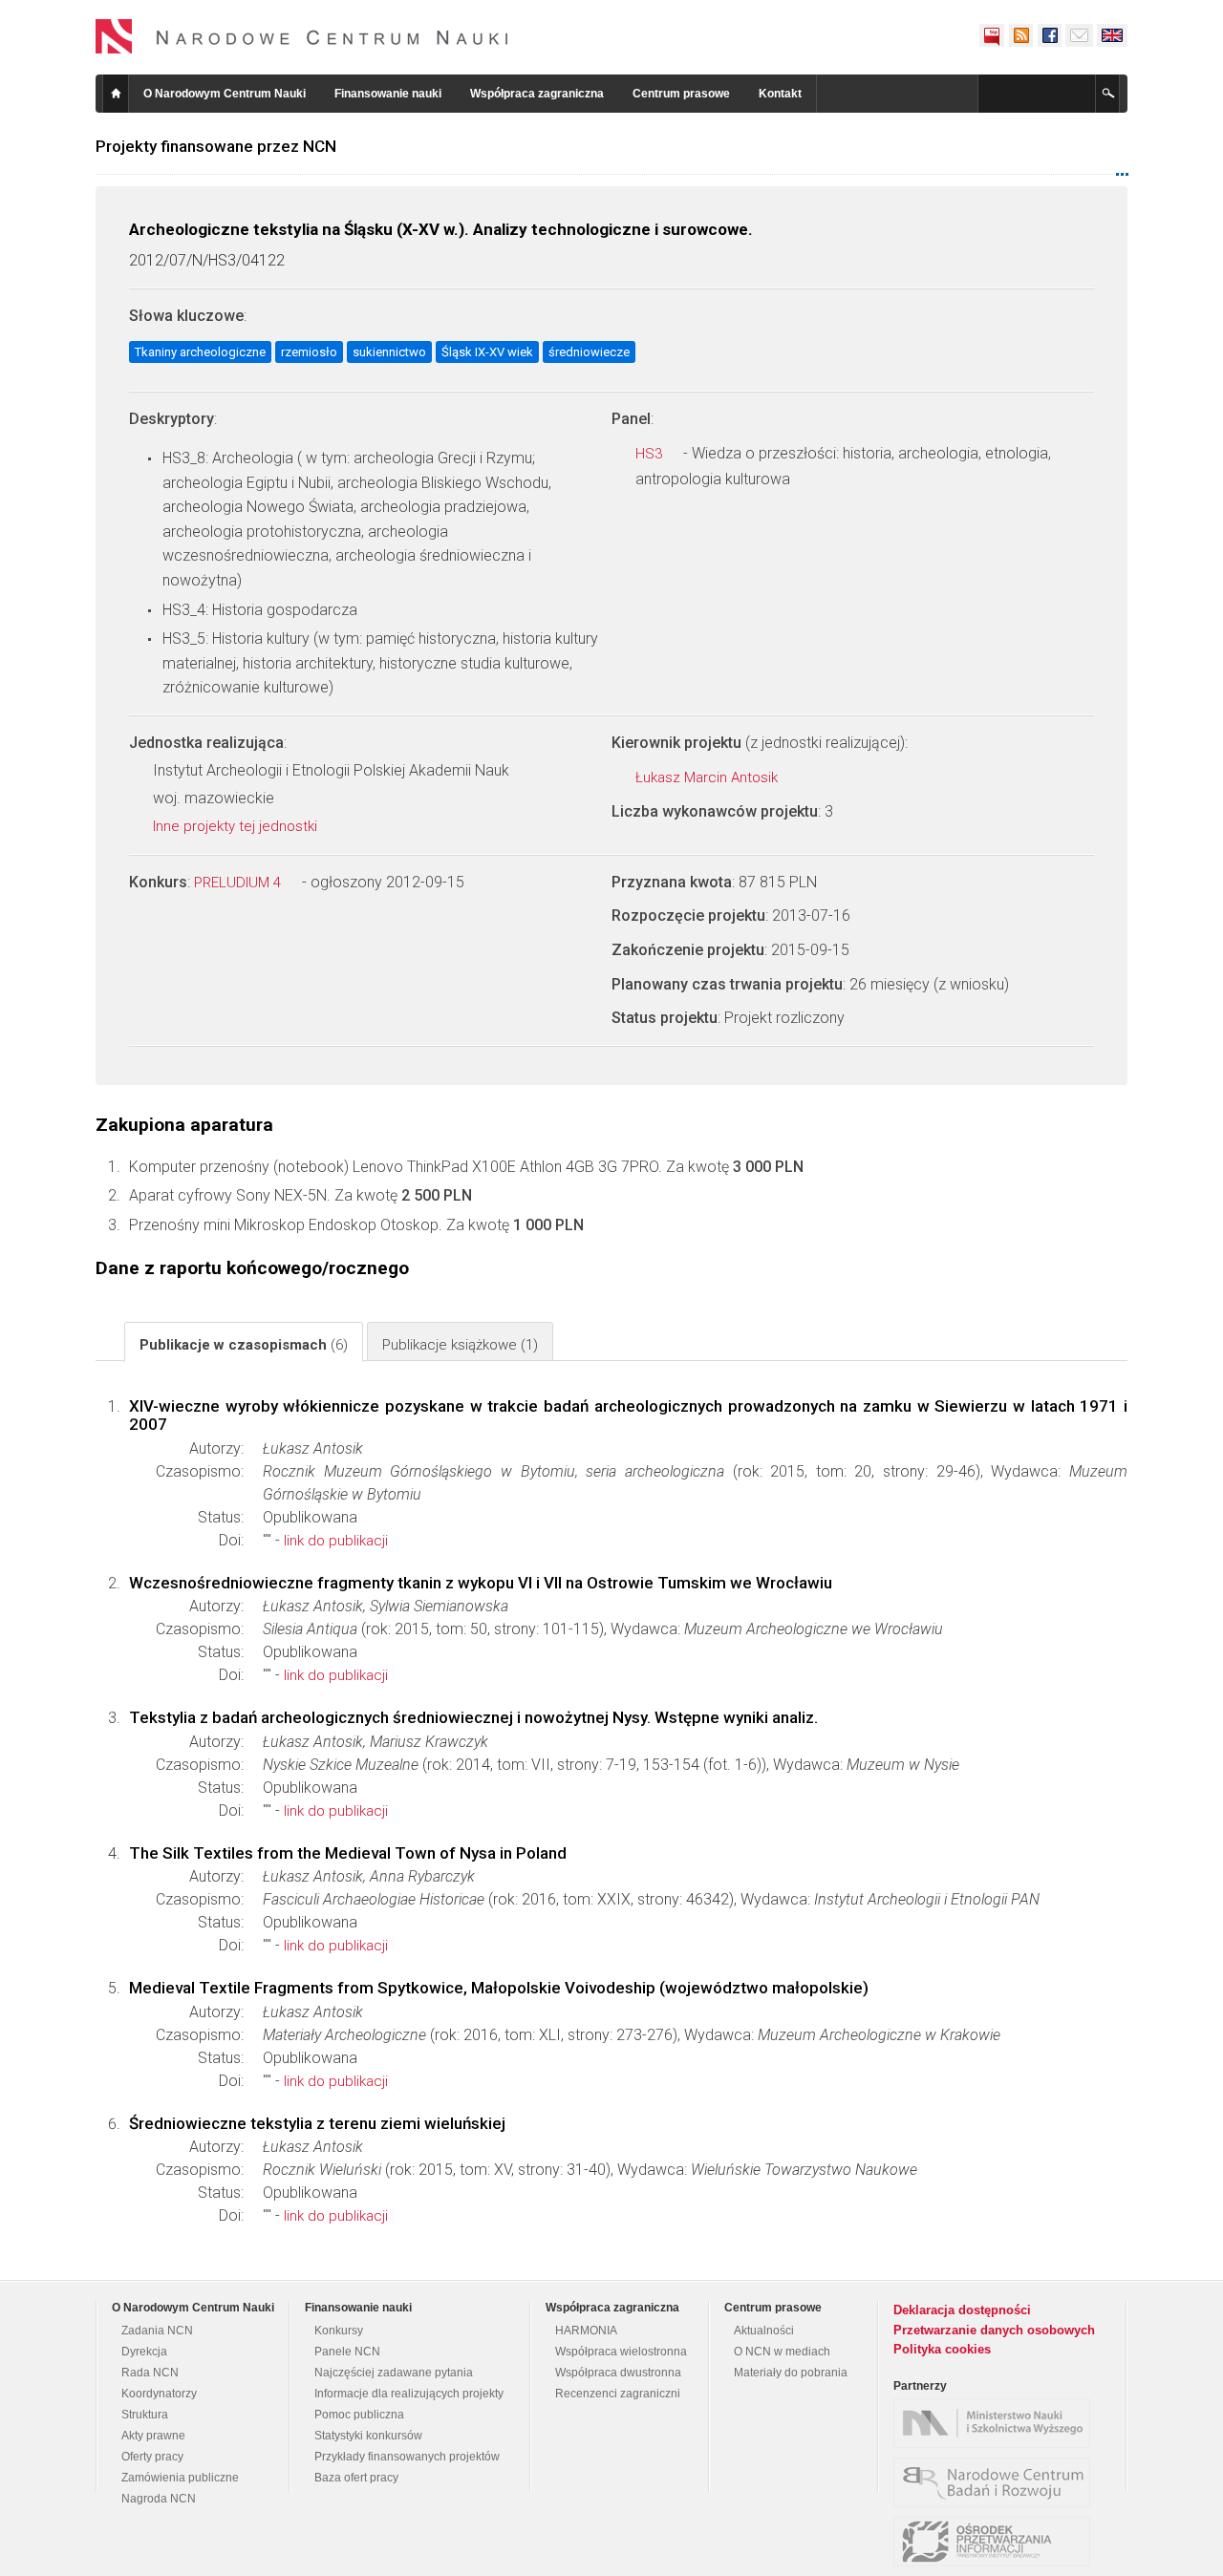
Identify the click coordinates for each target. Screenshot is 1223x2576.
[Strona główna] (302, 36)
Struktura (145, 2415)
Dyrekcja (144, 2352)
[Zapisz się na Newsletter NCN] (1079, 35)
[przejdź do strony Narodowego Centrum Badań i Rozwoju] (997, 2482)
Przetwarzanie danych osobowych (994, 2330)
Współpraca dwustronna (618, 2373)
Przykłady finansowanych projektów (407, 2457)
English (1112, 35)
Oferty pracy (152, 2457)
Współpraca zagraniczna (537, 94)
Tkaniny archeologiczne (200, 352)
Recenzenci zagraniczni (618, 2394)
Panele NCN (347, 2352)
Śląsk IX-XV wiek (487, 352)
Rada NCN (150, 2373)
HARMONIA (586, 2331)
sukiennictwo (389, 352)
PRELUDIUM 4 (239, 883)
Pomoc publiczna (359, 2415)
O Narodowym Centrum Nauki (225, 94)
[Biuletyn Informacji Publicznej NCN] (992, 35)
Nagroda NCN (159, 2499)
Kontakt (780, 94)
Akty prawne (153, 2436)
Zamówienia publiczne (180, 2478)
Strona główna (116, 94)
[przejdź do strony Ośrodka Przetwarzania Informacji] (997, 2542)
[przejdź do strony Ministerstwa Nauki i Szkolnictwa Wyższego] (997, 2423)
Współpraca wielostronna (621, 2352)
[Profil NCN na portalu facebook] (1049, 35)
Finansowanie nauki (388, 94)
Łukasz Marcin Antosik (708, 777)
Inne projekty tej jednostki (237, 826)
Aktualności (764, 2331)
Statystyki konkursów (368, 2436)
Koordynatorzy (159, 2394)
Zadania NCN (157, 2331)
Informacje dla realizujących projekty (409, 2394)
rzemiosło (309, 352)
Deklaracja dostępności (962, 2310)
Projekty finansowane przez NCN (216, 146)
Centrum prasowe (681, 94)
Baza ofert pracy (356, 2478)
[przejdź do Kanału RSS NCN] (1020, 35)
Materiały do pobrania (791, 2373)
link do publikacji (336, 1541)
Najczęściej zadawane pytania (394, 2373)
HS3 (651, 454)
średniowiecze (589, 352)
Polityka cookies (942, 2349)
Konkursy (339, 2331)
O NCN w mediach (782, 2352)
